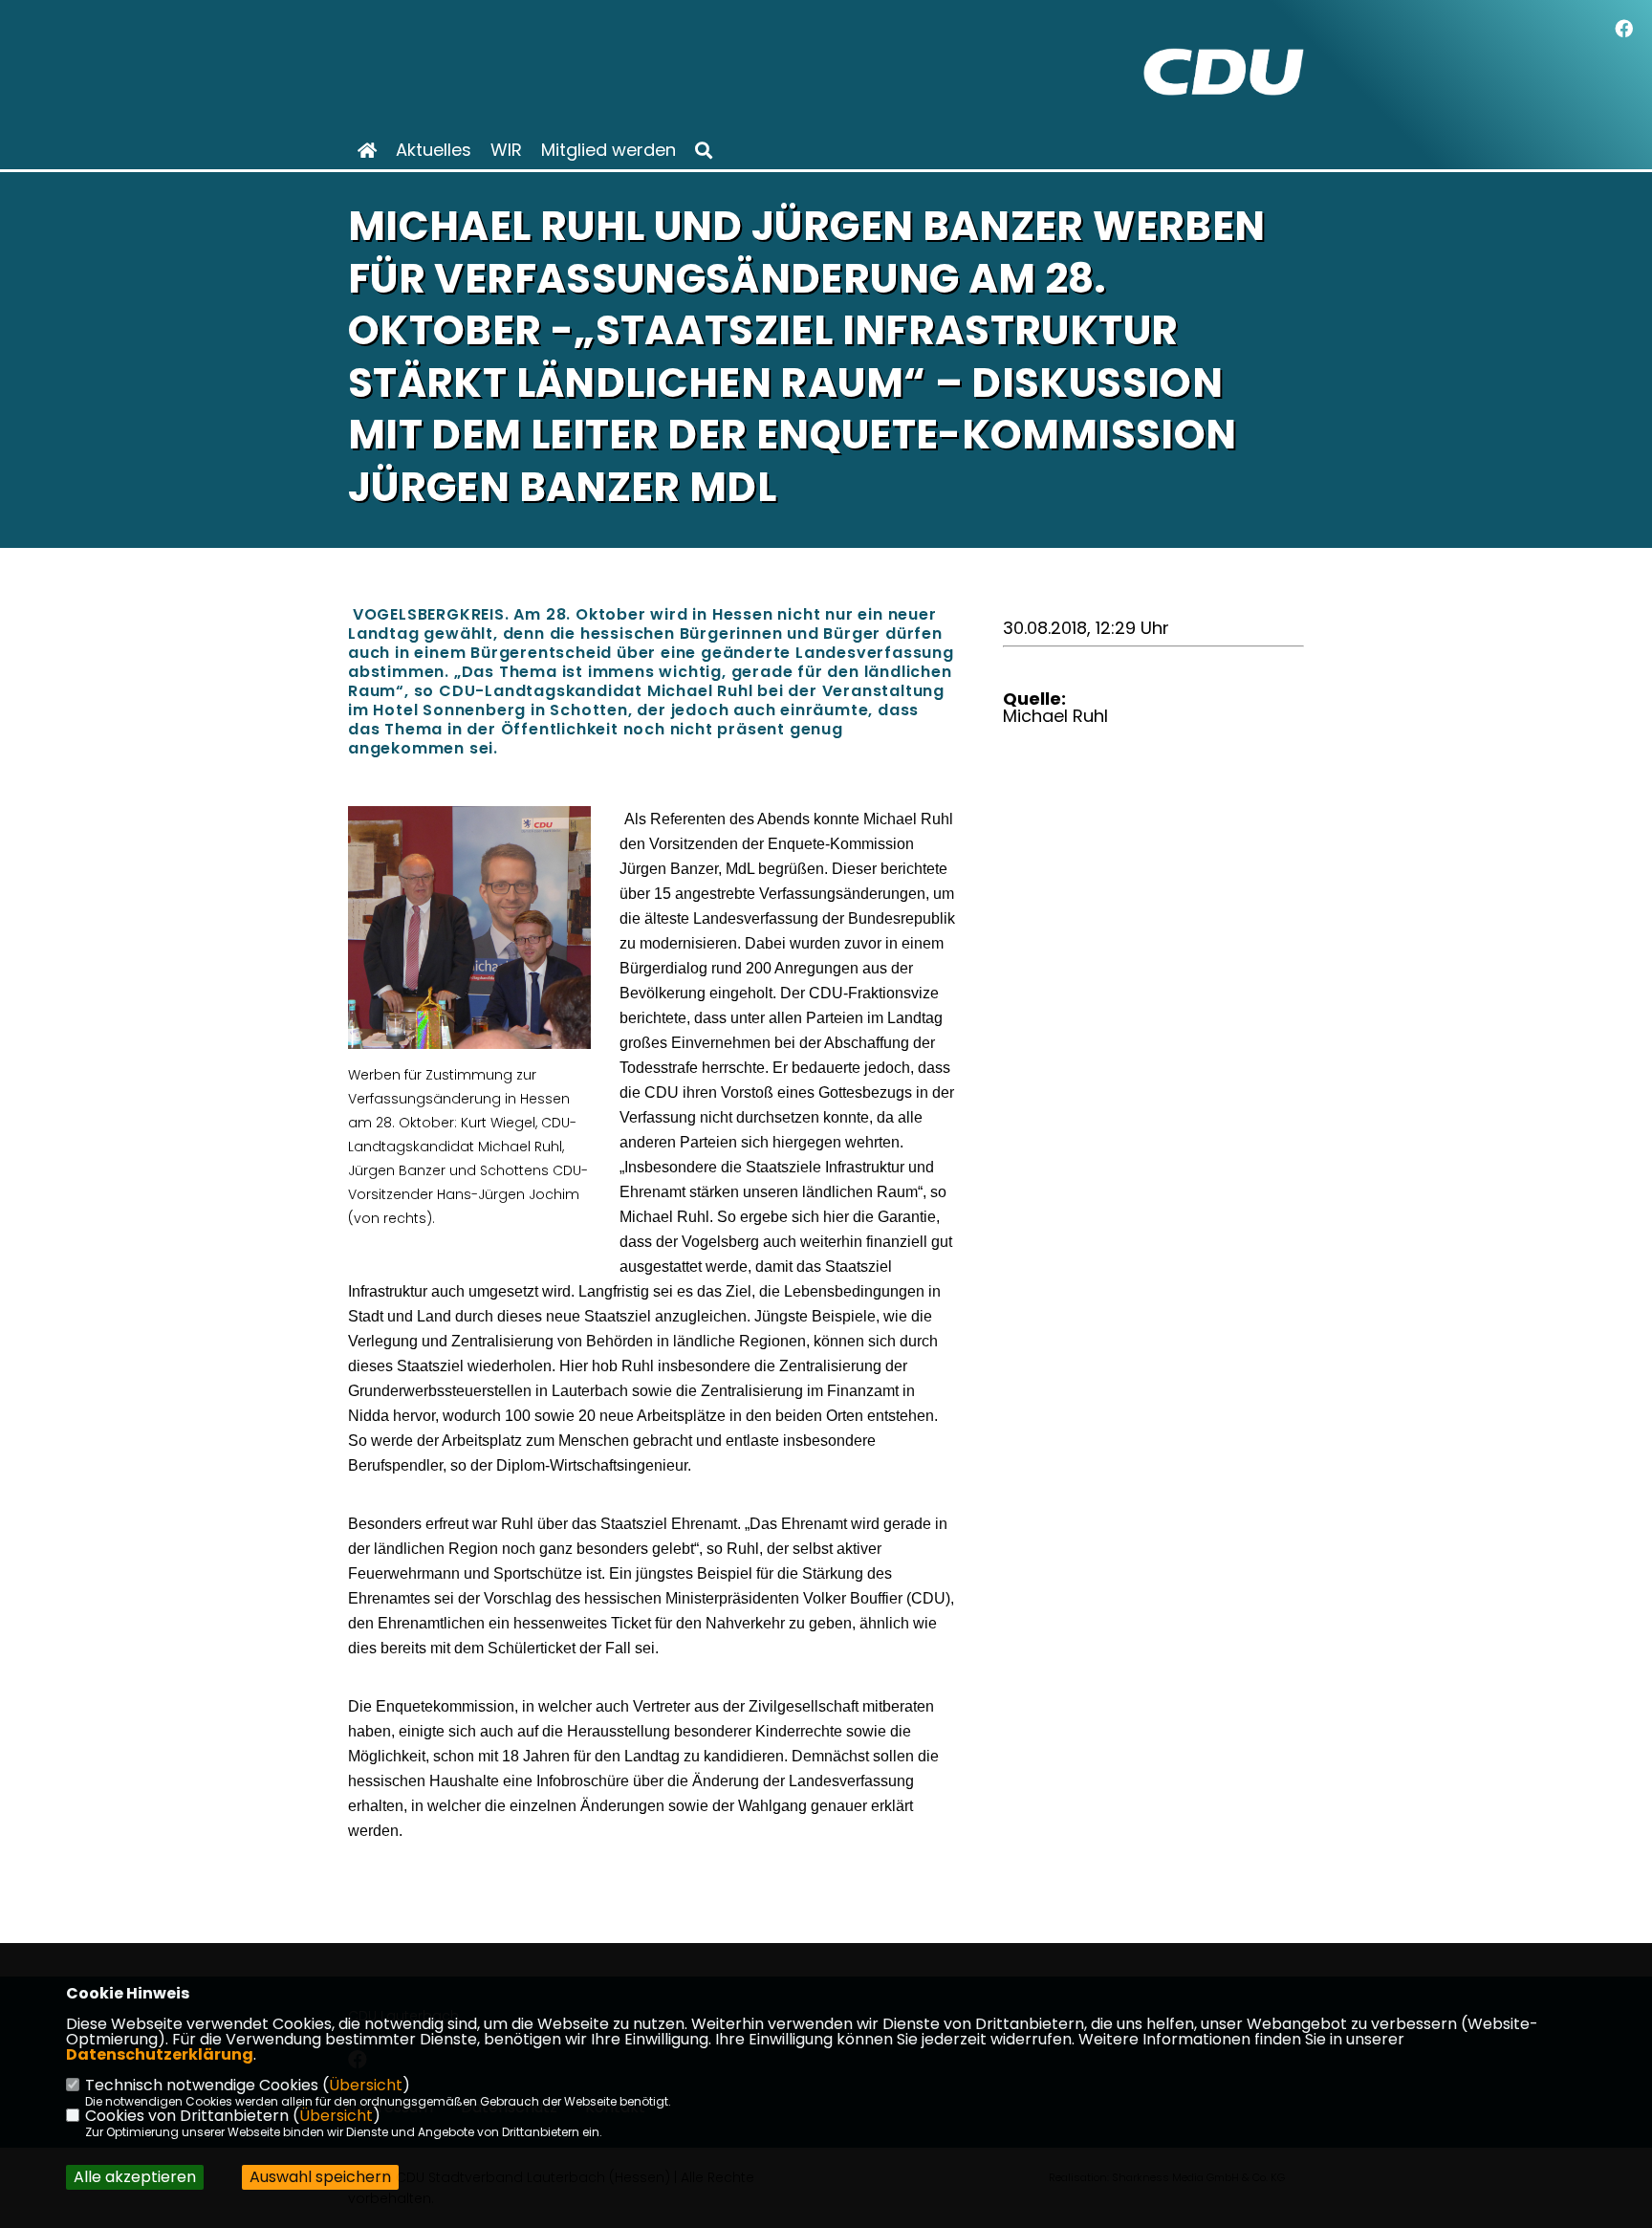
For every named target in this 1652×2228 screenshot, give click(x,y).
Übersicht (366, 2085)
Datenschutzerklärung (160, 2054)
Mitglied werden (609, 150)
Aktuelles (434, 150)
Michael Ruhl (1055, 716)
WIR (506, 150)
